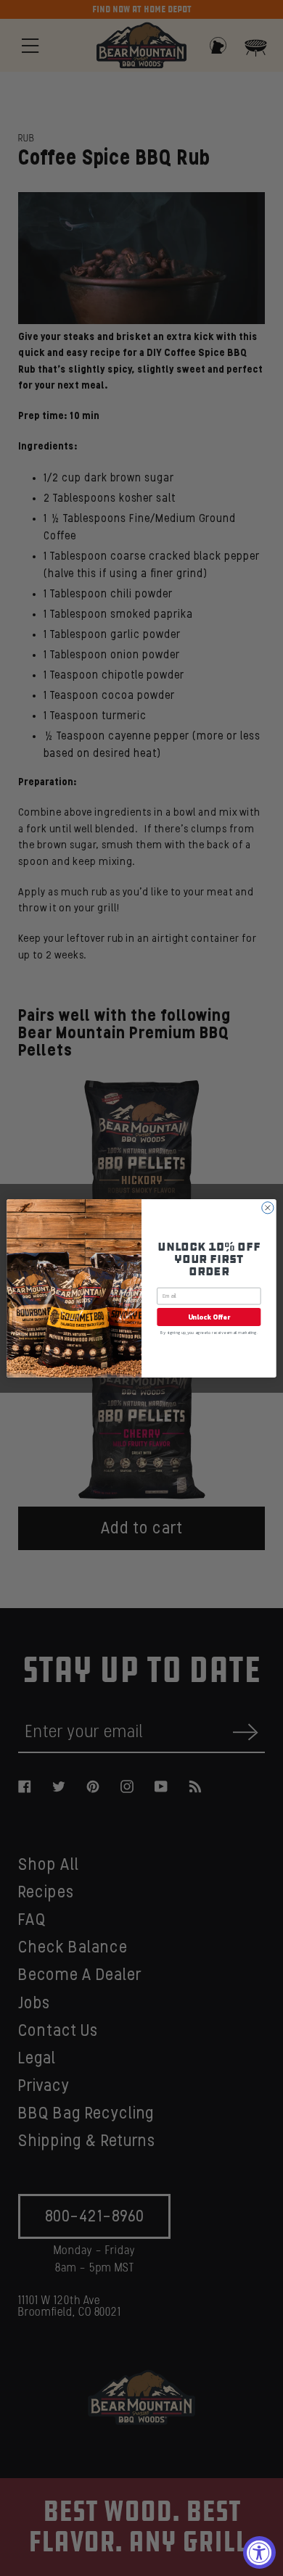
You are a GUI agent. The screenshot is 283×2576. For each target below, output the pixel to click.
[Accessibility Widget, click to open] (259, 2552)
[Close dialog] (268, 1207)
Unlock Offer (209, 1317)
